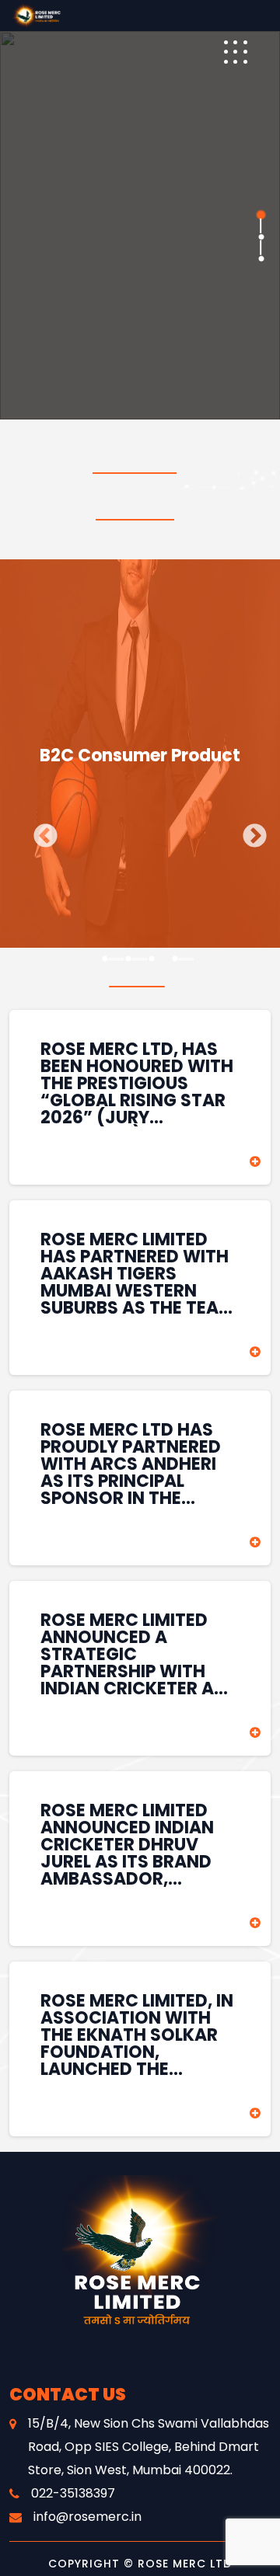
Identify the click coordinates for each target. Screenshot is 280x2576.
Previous (40, 831)
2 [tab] (261, 237)
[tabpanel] (140, 225)
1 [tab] (261, 215)
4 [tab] (175, 959)
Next (249, 831)
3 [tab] (261, 259)
